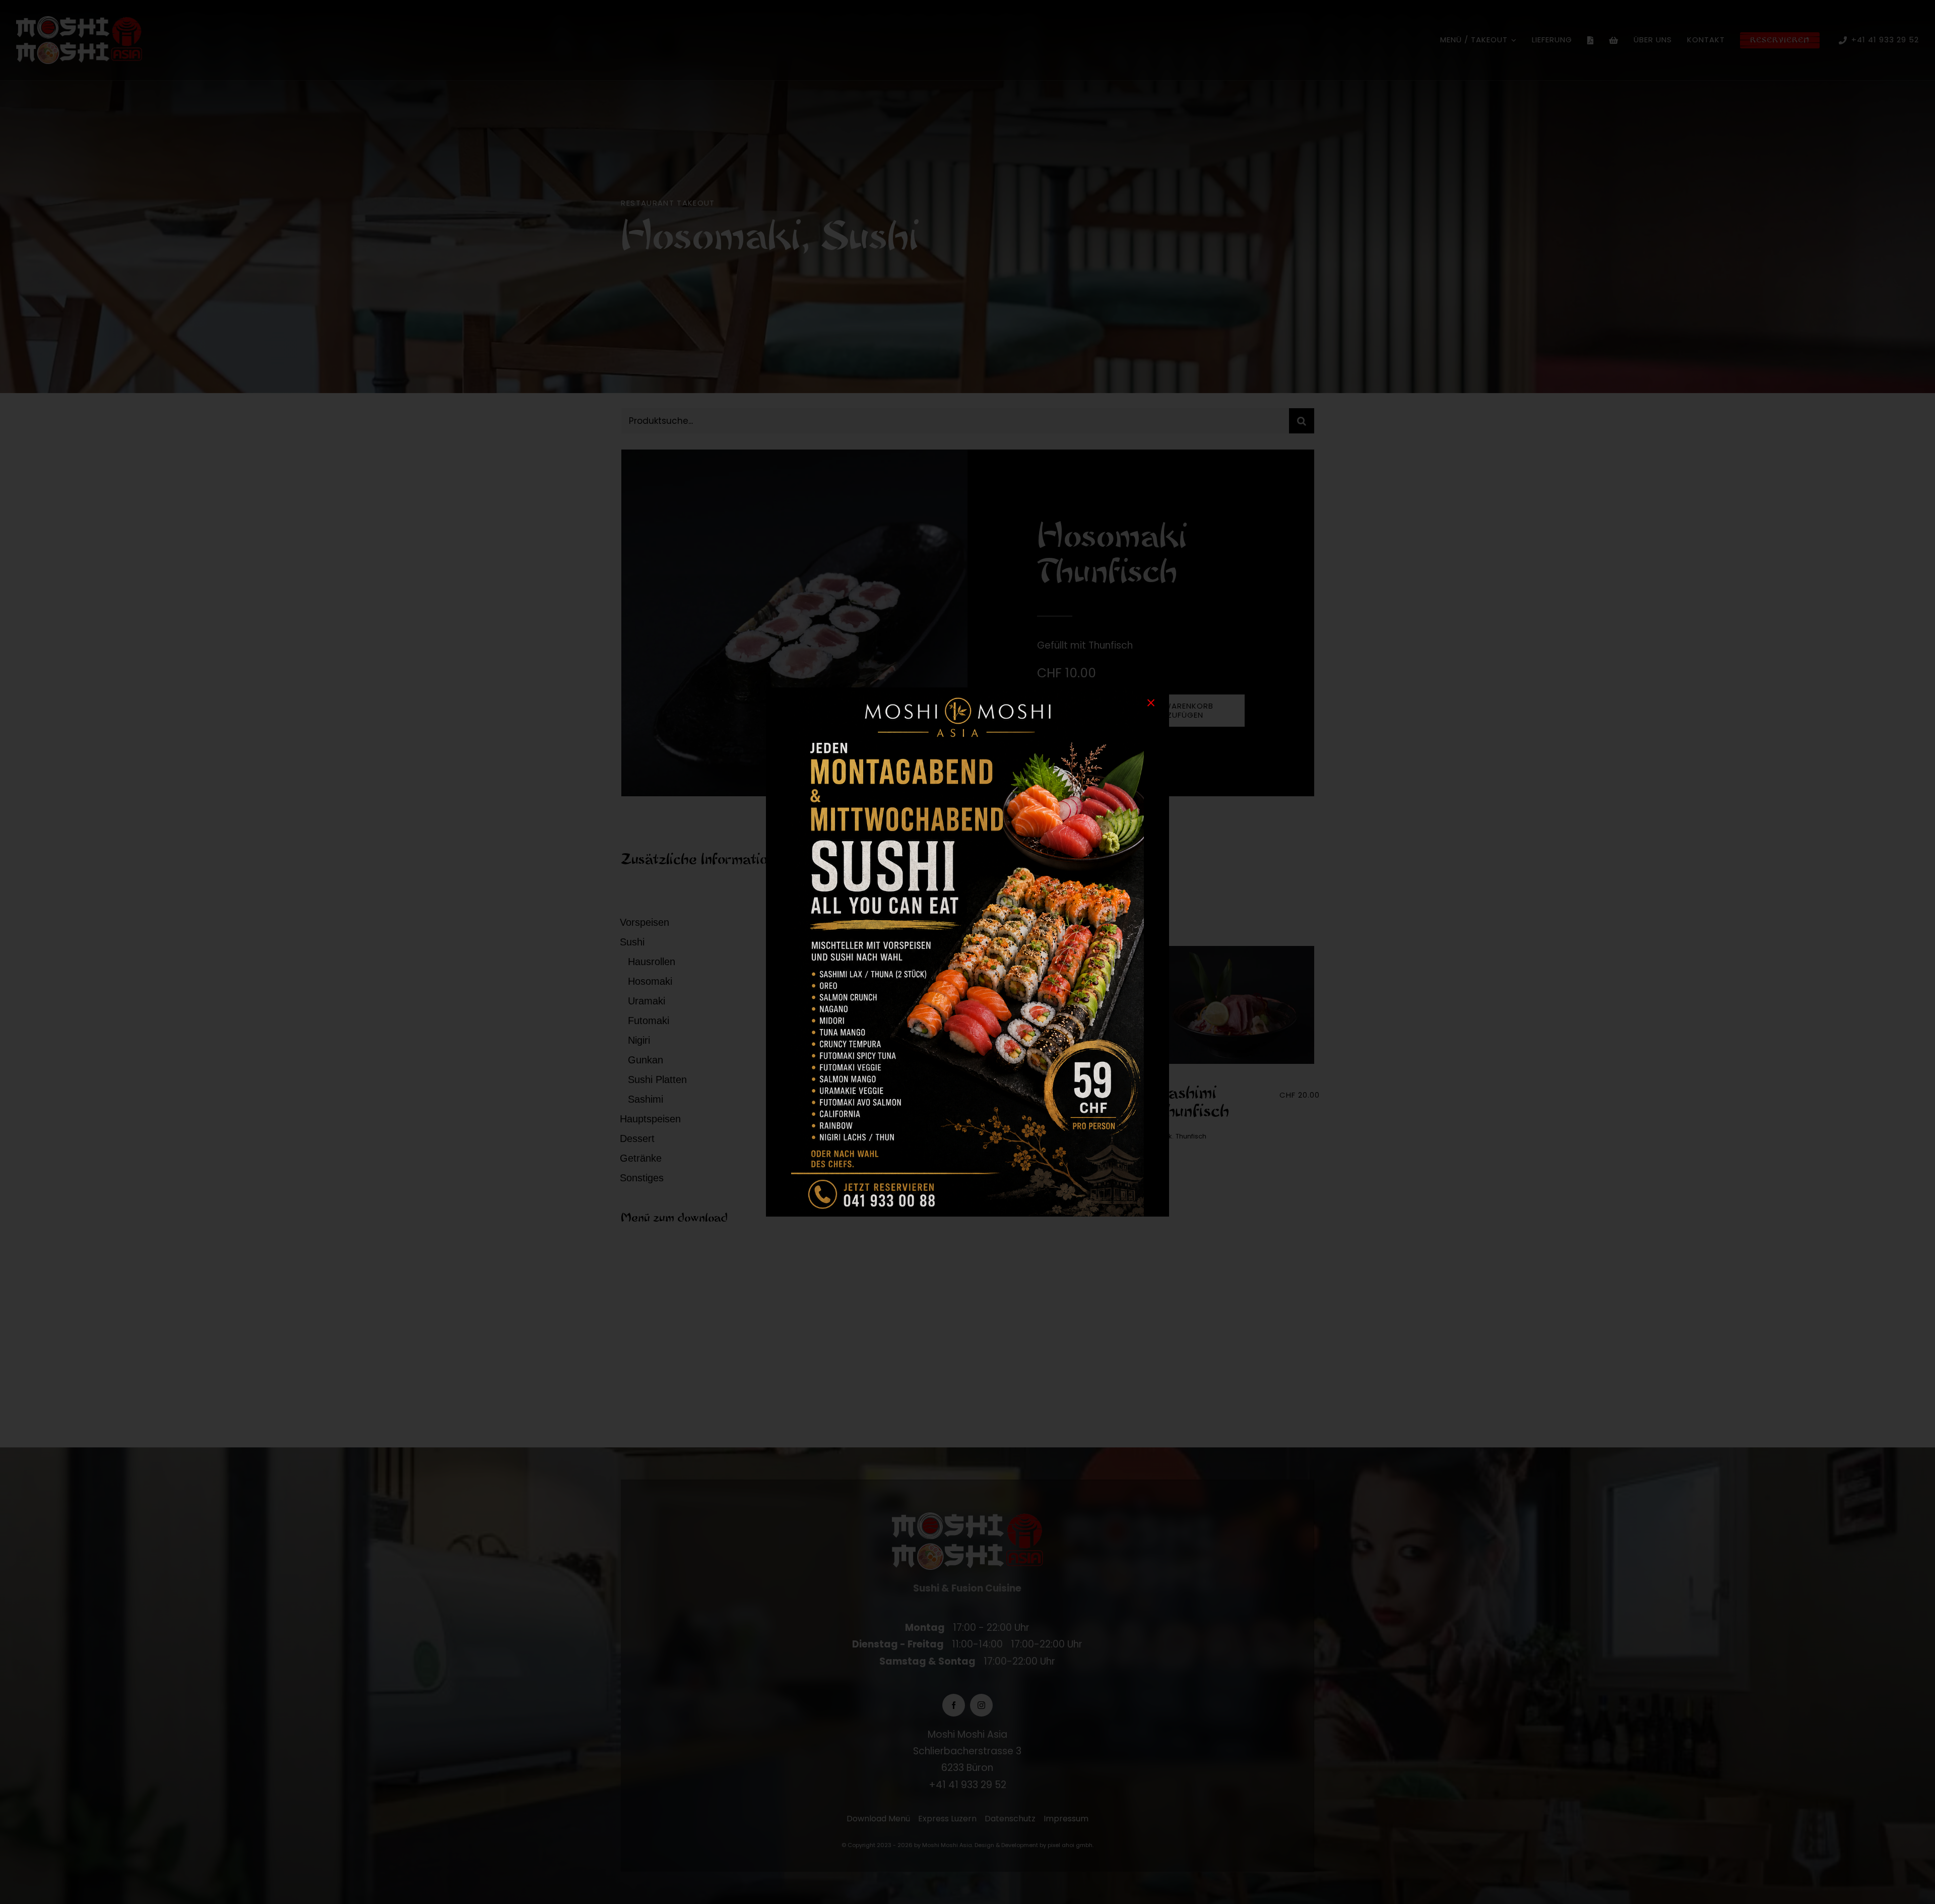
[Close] (1151, 703)
